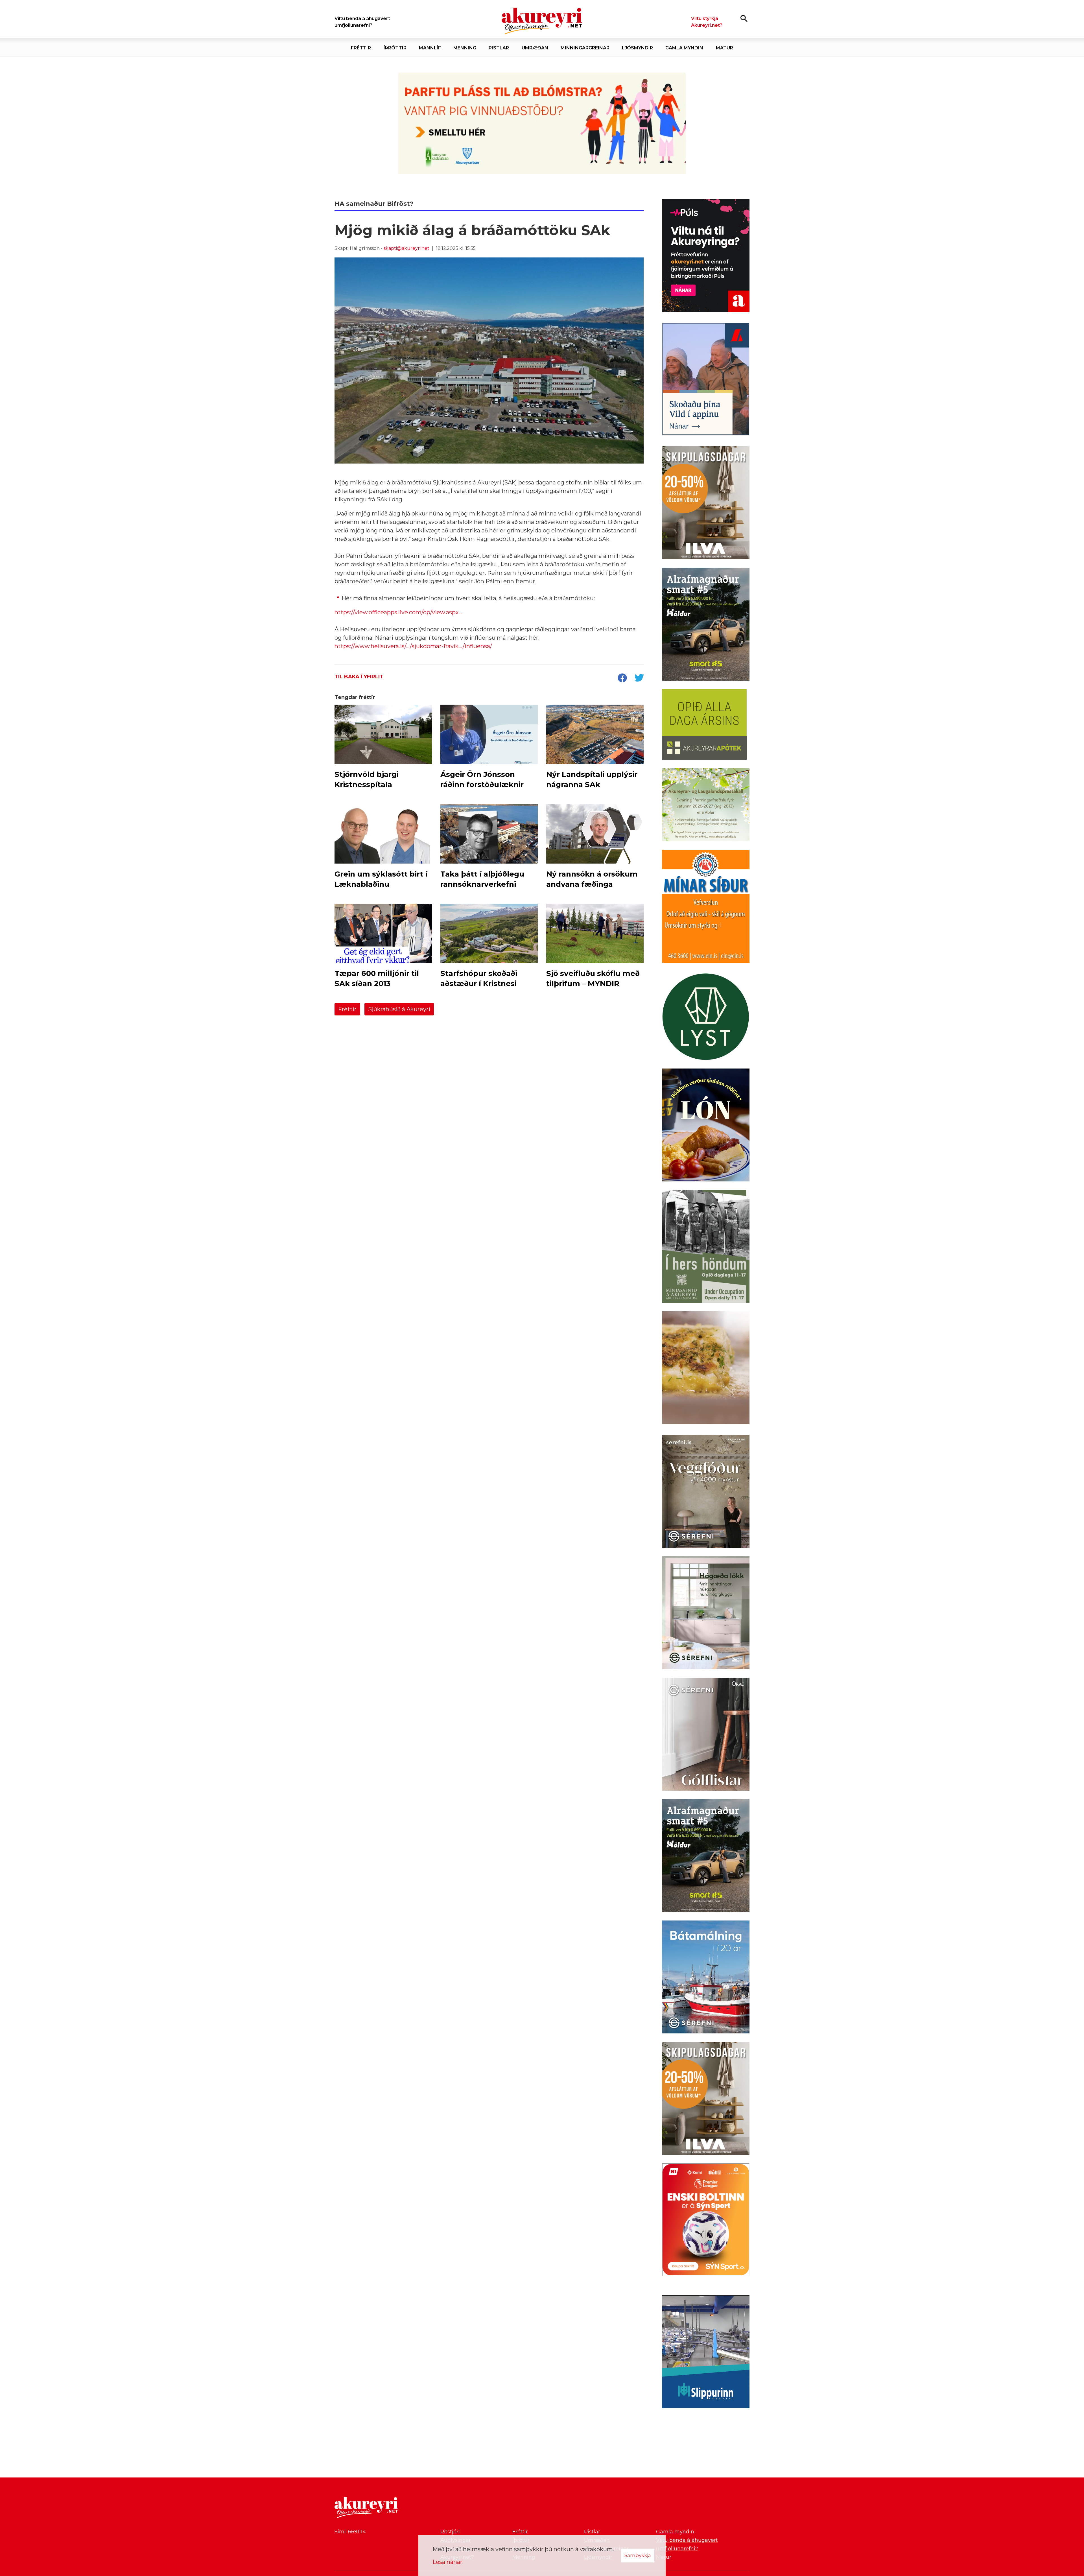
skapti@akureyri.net (406, 248)
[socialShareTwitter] (639, 678)
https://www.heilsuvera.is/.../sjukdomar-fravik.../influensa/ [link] (413, 646)
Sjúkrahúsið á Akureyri (399, 1009)
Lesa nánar (447, 2562)
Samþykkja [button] (638, 2555)
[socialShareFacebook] (622, 678)
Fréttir (347, 1009)
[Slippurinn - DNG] (706, 2353)
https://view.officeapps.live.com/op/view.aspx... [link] (398, 612)
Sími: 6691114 (350, 2532)
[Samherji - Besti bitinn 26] (706, 1369)
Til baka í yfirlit (359, 677)
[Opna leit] (744, 18)
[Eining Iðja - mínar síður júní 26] (706, 907)
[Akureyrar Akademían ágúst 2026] (542, 123)
